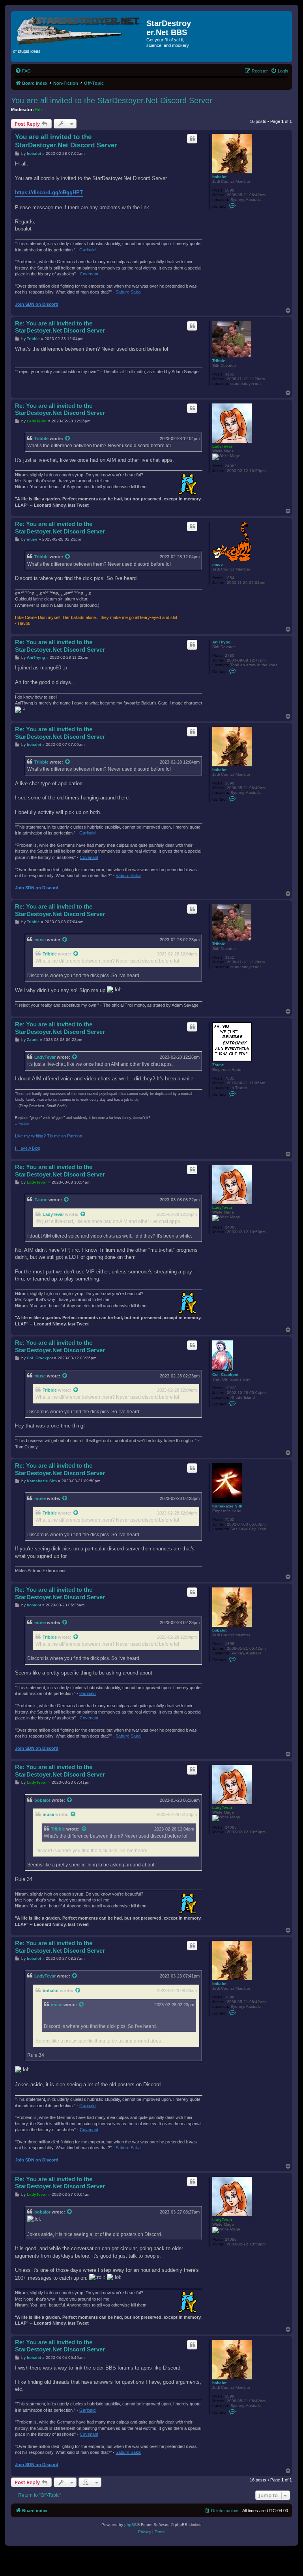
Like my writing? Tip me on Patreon (49, 1136)
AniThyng (221, 642)
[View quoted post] (68, 439)
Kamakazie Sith (227, 1506)
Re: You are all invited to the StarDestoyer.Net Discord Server (60, 327)
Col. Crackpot (225, 1374)
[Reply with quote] (192, 139)
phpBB (131, 2525)
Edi (38, 110)
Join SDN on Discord (37, 304)
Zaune (218, 1065)
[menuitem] (23, 71)
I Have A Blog (28, 1148)
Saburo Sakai (128, 292)
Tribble (219, 361)
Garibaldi (88, 250)
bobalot (219, 177)
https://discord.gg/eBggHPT (49, 192)
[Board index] (80, 29)
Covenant (89, 274)
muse (218, 564)
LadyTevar (222, 446)
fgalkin (24, 1124)
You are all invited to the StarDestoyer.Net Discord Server (112, 100)
